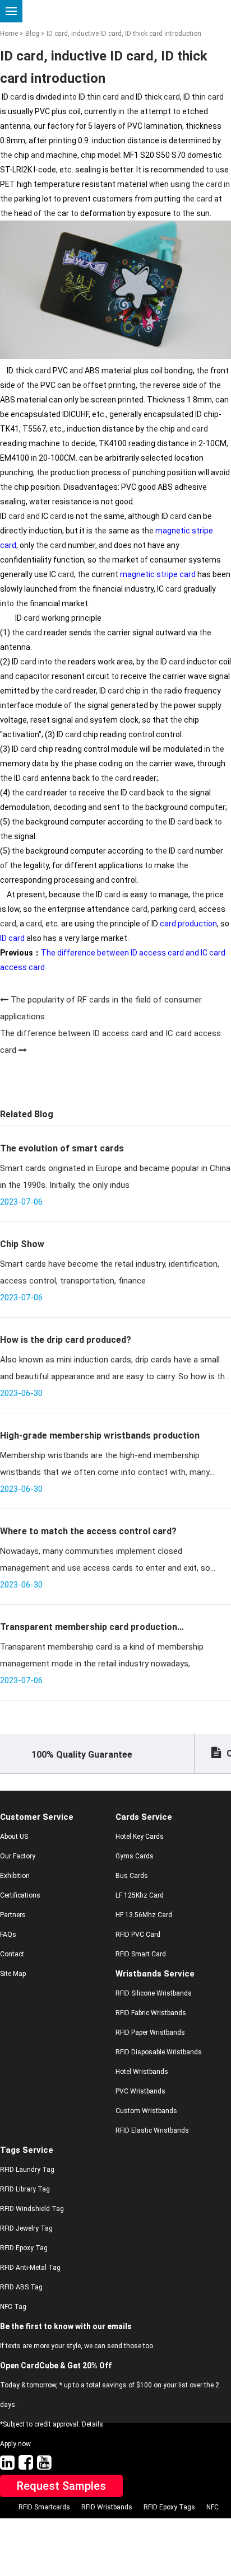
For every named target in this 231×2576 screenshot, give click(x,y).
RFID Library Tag (25, 2189)
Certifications (20, 1895)
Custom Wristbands (146, 2111)
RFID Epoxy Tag (24, 2248)
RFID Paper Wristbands (150, 2032)
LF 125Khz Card (140, 1895)
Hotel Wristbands (142, 2072)
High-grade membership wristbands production (100, 1435)
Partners (13, 1915)
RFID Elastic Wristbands (152, 2130)
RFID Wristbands (107, 2507)
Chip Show (22, 1244)
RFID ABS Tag (21, 2287)
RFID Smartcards (44, 2507)
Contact (12, 1954)
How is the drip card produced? (66, 1340)
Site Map (13, 1974)
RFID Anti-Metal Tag (30, 2268)
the (132, 111)
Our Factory (18, 1856)
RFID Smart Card (141, 1954)
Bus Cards (132, 1876)
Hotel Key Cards (140, 1837)
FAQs (8, 1935)
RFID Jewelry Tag (26, 2228)
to (73, 97)
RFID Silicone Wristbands (154, 1993)
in (66, 97)
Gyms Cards (135, 1856)
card (18, 97)
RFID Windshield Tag (32, 2209)
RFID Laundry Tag (27, 2170)
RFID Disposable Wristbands (159, 2052)
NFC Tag (13, 2307)
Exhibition (15, 1876)
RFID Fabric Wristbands (151, 2013)
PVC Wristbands (140, 2091)
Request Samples (61, 2486)
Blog (32, 34)
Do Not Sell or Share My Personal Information (108, 2527)
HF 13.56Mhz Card (144, 1915)
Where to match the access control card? (88, 1531)
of (122, 126)
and (127, 97)
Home (9, 34)
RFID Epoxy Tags (169, 2507)
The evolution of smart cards (62, 1148)
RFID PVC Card (138, 1935)
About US (14, 1837)
